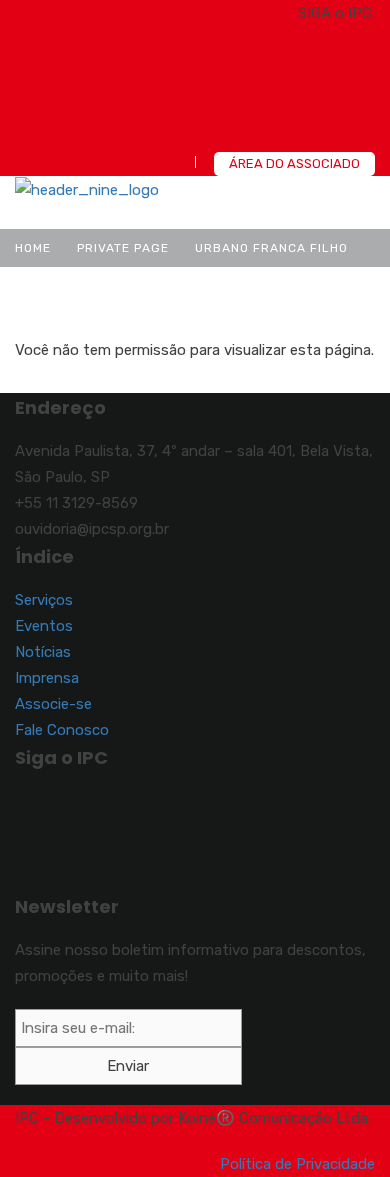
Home (33, 248)
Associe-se (53, 704)
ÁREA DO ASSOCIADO (294, 163)
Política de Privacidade (297, 1164)
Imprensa (47, 678)
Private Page (123, 248)
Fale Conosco (62, 730)
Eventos (44, 626)
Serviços (44, 600)
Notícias (43, 652)
